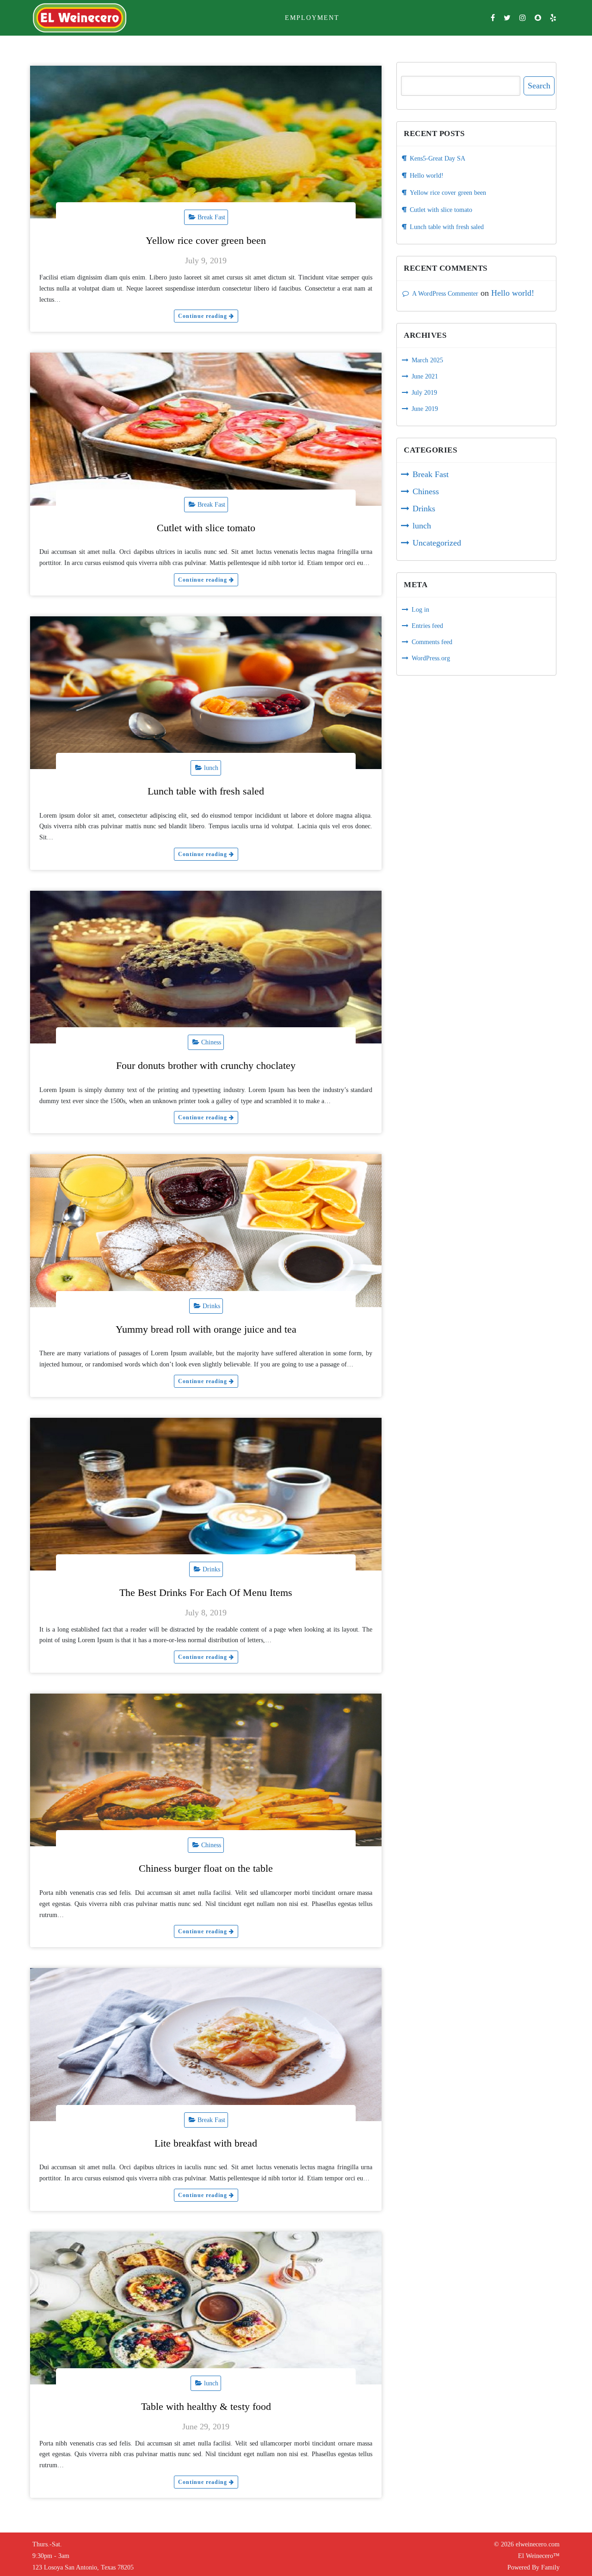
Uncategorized (437, 543)
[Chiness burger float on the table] (206, 1770)
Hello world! (427, 176)
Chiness (211, 1042)
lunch (211, 768)
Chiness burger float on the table (206, 1868)
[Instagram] (523, 18)
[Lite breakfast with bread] (206, 2044)
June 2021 (425, 376)
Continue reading (203, 316)
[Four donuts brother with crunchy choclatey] (206, 967)
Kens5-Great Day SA (438, 158)
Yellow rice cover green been (206, 240)
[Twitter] (507, 18)
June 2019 (425, 409)
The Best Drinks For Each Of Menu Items (206, 1592)
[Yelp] (553, 18)
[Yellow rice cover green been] (206, 142)
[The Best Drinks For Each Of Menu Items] (206, 1494)
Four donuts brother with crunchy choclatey (206, 1065)
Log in (420, 610)
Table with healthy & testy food (206, 2406)
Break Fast (211, 217)
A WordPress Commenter (445, 294)
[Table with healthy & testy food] (206, 2308)
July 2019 (424, 393)
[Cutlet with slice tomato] (206, 429)
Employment (312, 18)
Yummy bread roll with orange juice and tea (206, 1329)
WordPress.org (431, 658)
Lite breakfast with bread (206, 2143)
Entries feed (427, 626)
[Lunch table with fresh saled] (206, 693)
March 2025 (427, 360)
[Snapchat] (538, 18)
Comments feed (432, 642)
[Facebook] (493, 18)
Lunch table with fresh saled (206, 791)
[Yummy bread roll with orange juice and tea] (206, 1230)
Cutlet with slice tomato (206, 528)
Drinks (211, 1306)
